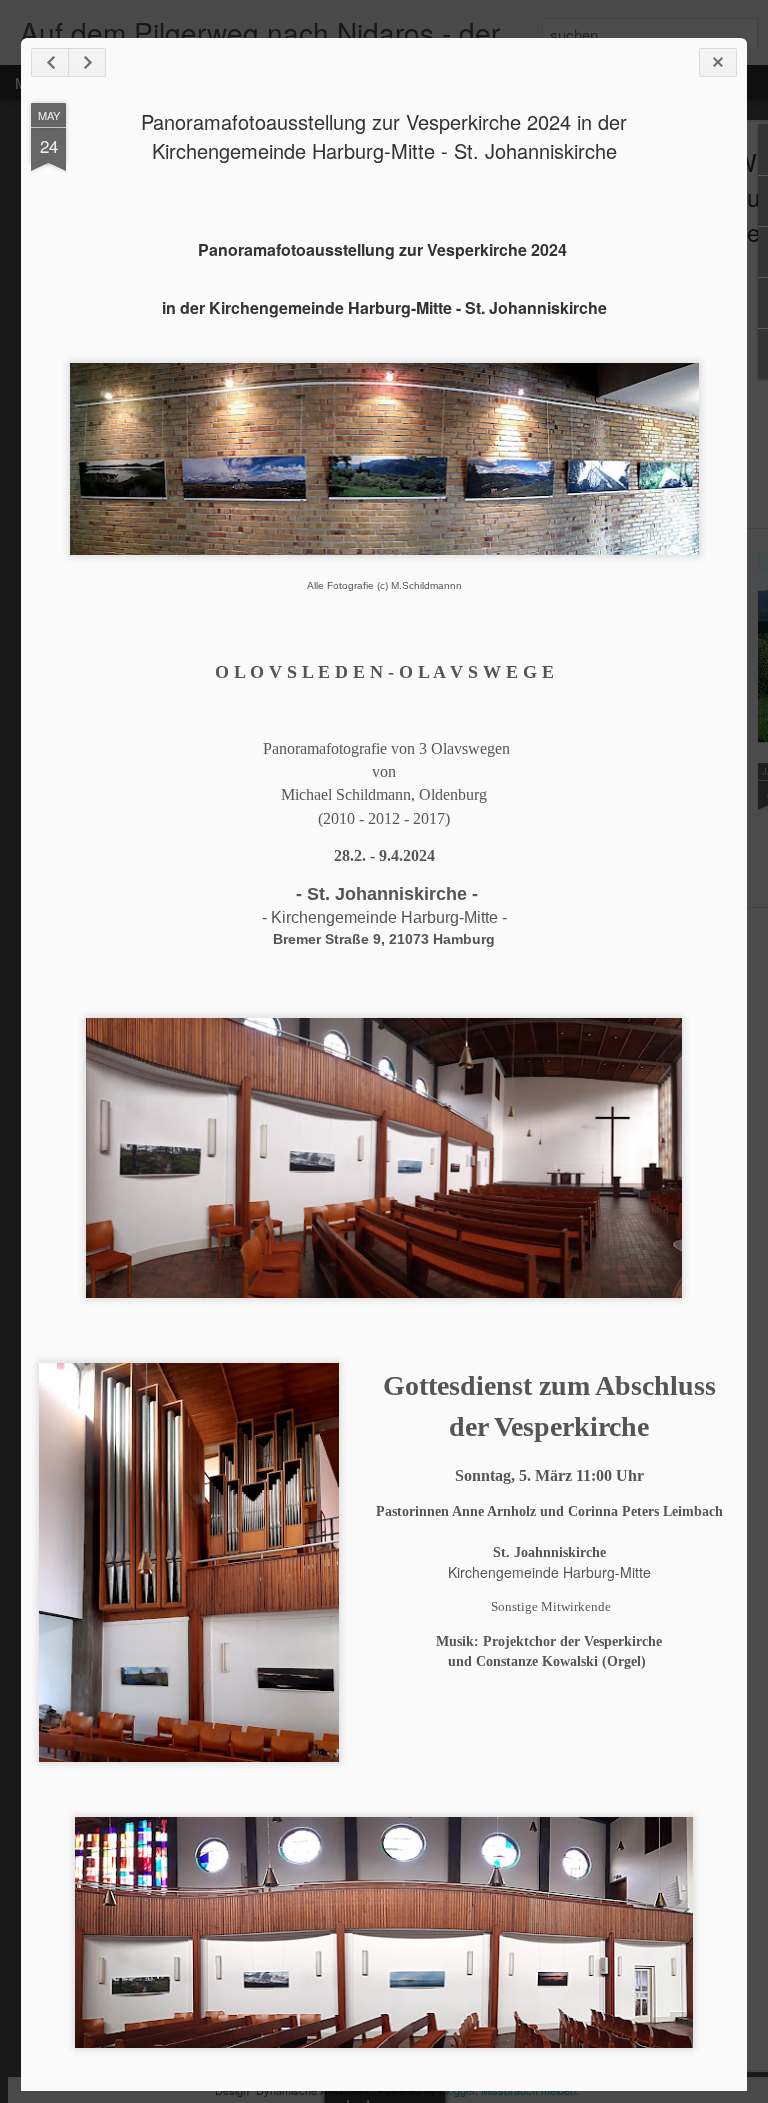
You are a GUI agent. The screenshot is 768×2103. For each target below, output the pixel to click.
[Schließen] (718, 62)
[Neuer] (50, 62)
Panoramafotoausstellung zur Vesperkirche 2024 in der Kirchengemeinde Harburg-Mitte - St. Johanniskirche (384, 136)
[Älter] (87, 62)
